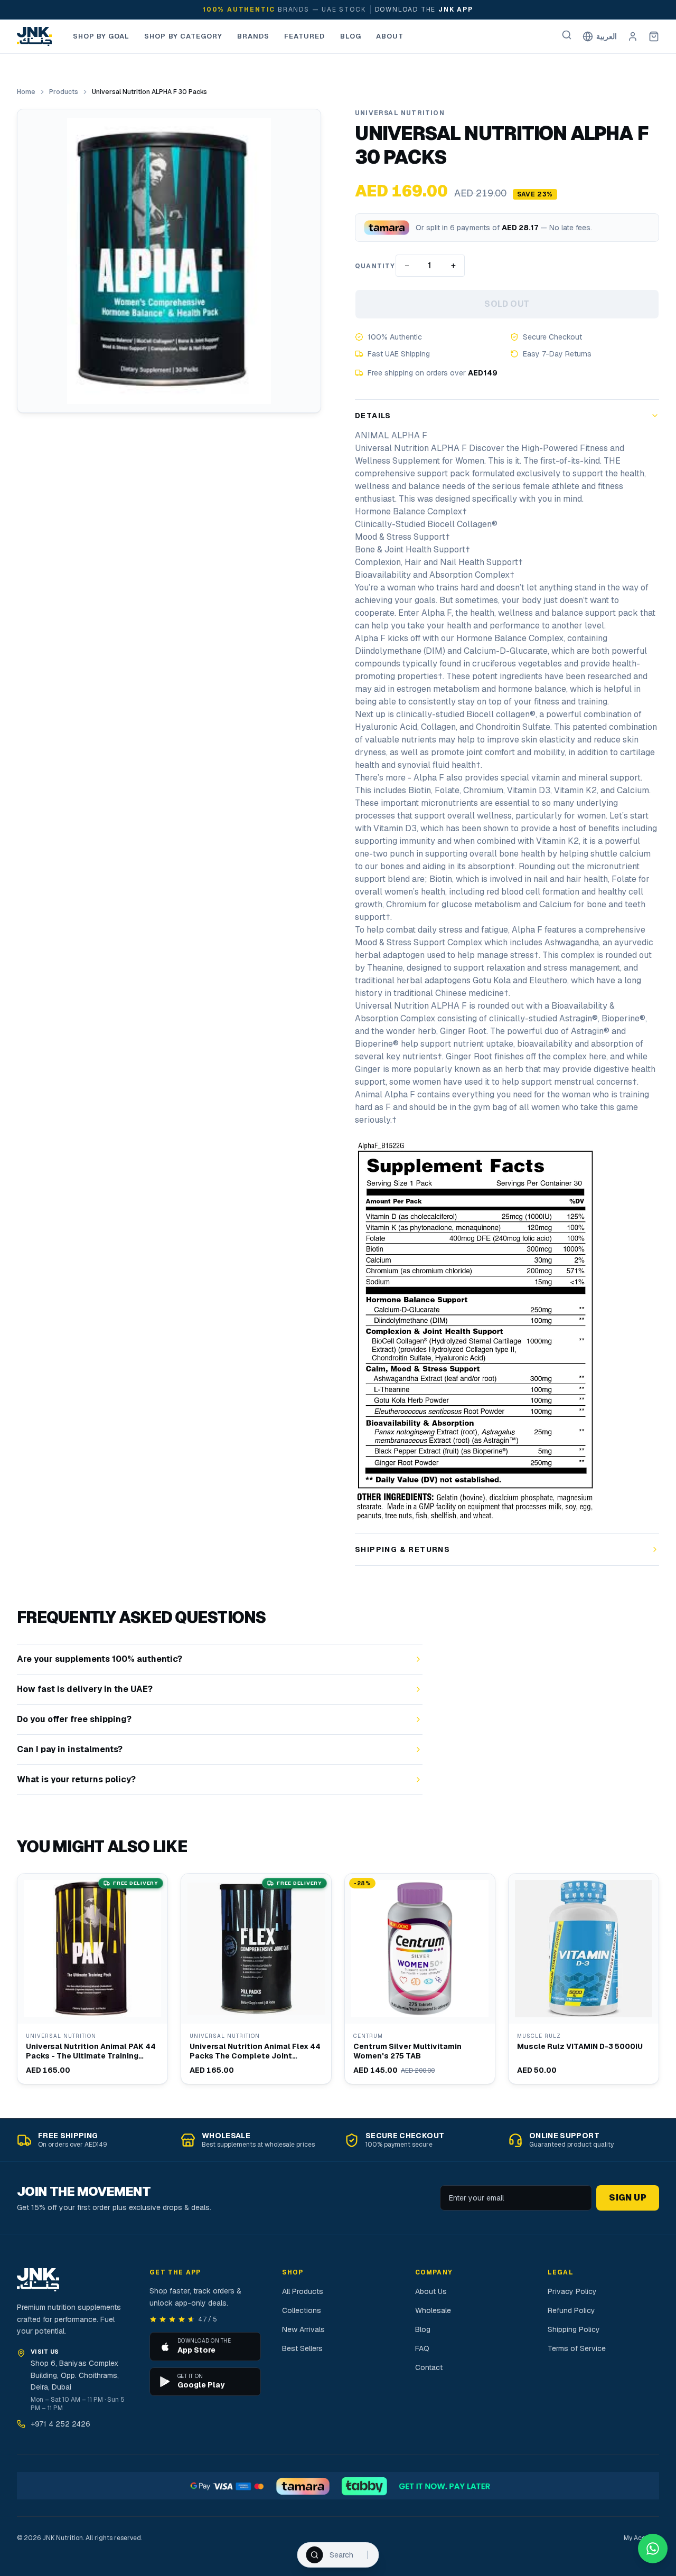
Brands (253, 36)
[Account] (633, 36)
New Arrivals (303, 2329)
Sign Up (628, 2198)
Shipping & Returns (402, 1549)
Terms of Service (577, 2348)
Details (373, 416)
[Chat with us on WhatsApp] (653, 2549)
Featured (304, 36)
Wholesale (433, 2310)
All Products (303, 2291)
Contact (429, 2367)
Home (26, 92)
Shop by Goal (101, 36)
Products (64, 92)
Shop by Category (183, 36)
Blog (351, 36)
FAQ (422, 2348)
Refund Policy (571, 2310)
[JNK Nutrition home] (34, 36)
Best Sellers (302, 2348)
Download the (424, 10)
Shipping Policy (574, 2329)
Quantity (375, 266)
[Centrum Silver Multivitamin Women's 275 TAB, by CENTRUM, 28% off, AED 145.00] (420, 1979)
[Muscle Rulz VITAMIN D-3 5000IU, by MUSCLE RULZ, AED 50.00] (584, 1979)
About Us (431, 2291)
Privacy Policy (572, 2291)
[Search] (567, 35)
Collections (302, 2310)
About (390, 36)
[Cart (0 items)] (654, 36)
